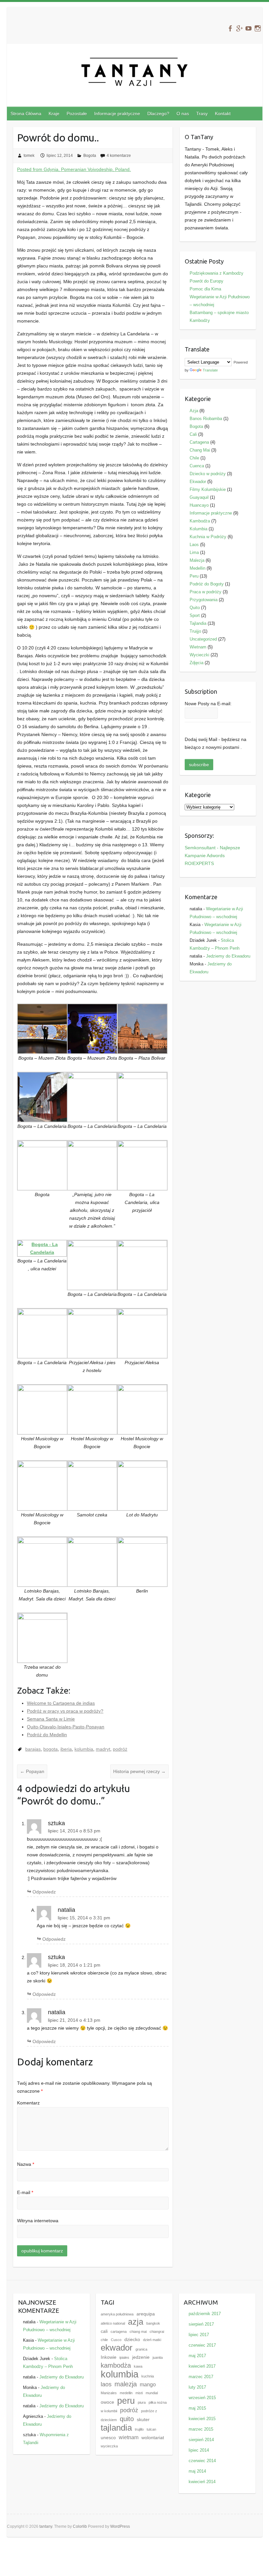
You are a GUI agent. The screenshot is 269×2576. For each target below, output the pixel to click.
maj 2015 (197, 2408)
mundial (152, 2393)
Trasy (202, 114)
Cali (193, 434)
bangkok (153, 2323)
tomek (29, 156)
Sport (195, 615)
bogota (51, 1749)
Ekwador (198, 482)
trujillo (139, 2429)
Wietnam (198, 647)
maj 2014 (197, 2471)
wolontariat (153, 2438)
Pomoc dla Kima (205, 289)
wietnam (129, 2437)
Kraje (54, 114)
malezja (126, 2384)
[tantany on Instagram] (258, 28)
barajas (33, 1749)
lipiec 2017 (199, 2335)
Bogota (90, 156)
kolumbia (84, 1749)
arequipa (146, 2314)
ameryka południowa (117, 2314)
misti (139, 2393)
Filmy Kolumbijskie (208, 489)
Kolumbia (198, 529)
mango (148, 2384)
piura (142, 2402)
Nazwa (26, 2164)
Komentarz (28, 2103)
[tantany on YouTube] (248, 28)
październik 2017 (205, 2314)
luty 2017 (197, 2387)
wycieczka (109, 2446)
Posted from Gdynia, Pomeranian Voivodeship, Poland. (74, 169)
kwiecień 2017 (202, 2366)
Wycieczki (199, 655)
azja (136, 2322)
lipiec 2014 (199, 2450)
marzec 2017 (201, 2377)
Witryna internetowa (38, 2221)
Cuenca (197, 466)
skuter (143, 2420)
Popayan (32, 1771)
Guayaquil (199, 497)
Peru (194, 576)
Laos (194, 545)
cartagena (119, 2332)
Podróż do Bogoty (207, 584)
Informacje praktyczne (117, 114)
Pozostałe (77, 114)
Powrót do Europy (207, 281)
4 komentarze (119, 156)
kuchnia (148, 2376)
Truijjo (195, 631)
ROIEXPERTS (199, 863)
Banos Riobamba (206, 419)
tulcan (151, 2429)
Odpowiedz (44, 1892)
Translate (210, 370)
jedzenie (141, 2357)
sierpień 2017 (201, 2324)
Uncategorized (203, 639)
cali (104, 2331)
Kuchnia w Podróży (208, 537)
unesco (108, 2438)
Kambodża (200, 521)
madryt (103, 1749)
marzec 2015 (201, 2429)
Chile (194, 458)
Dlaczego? (158, 114)
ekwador (117, 2348)
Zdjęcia (197, 663)
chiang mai (138, 2332)
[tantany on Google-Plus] (239, 28)
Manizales (109, 2393)
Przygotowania (204, 600)
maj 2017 (197, 2356)
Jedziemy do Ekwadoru (228, 956)
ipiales (124, 2357)
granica (141, 2349)
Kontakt (223, 114)
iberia (66, 1749)
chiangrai (157, 2332)
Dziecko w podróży (208, 474)
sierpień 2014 (201, 2440)
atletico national (113, 2323)
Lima (194, 552)
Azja (194, 411)
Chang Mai (200, 450)
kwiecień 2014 (202, 2482)
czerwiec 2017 (202, 2345)
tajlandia (116, 2428)
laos (106, 2384)
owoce (107, 2402)
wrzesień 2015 (202, 2398)
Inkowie (109, 2357)
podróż (120, 1749)
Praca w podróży (206, 592)
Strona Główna (26, 114)
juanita (158, 2357)
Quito (195, 608)
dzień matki (152, 2340)
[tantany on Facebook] (230, 28)
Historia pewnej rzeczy (139, 1771)
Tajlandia (198, 623)
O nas (183, 114)
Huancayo (199, 505)
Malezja (197, 560)
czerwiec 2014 (202, 2461)
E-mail (25, 2192)
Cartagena (199, 442)
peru (126, 2401)
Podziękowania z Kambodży (217, 273)
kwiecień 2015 (202, 2419)
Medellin (197, 568)
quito (127, 2419)
